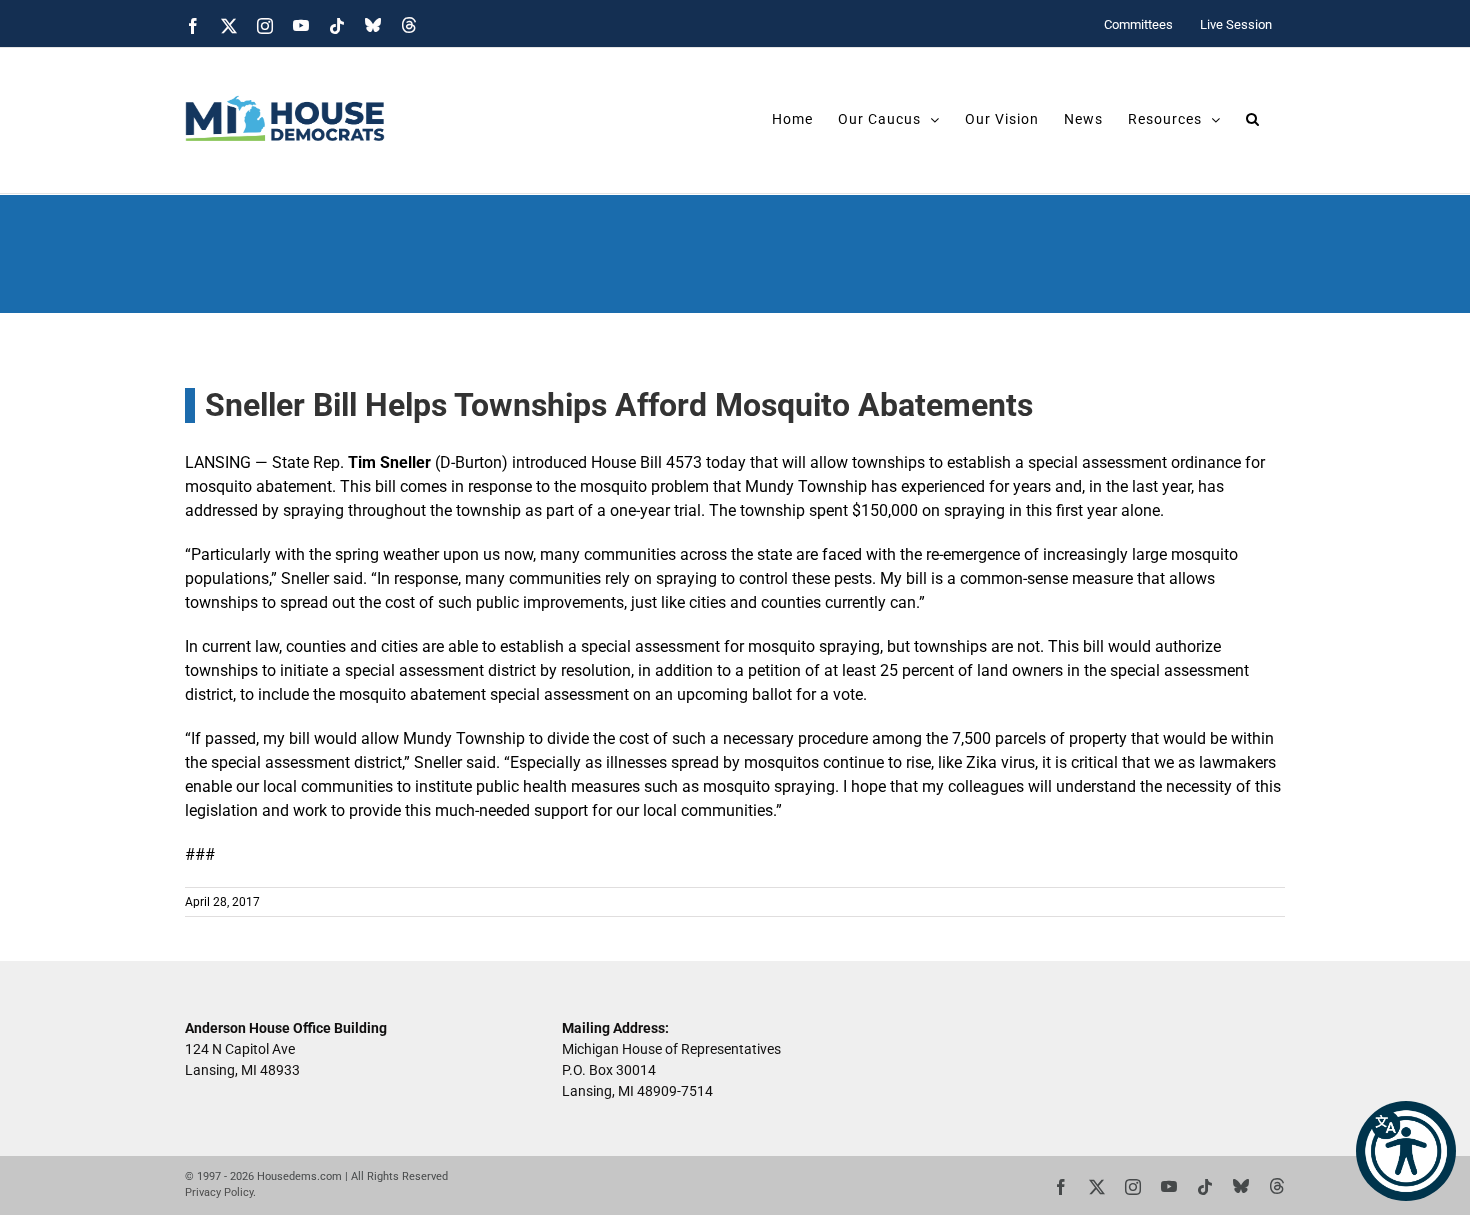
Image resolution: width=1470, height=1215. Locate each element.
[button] (1406, 1151)
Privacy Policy (219, 1192)
